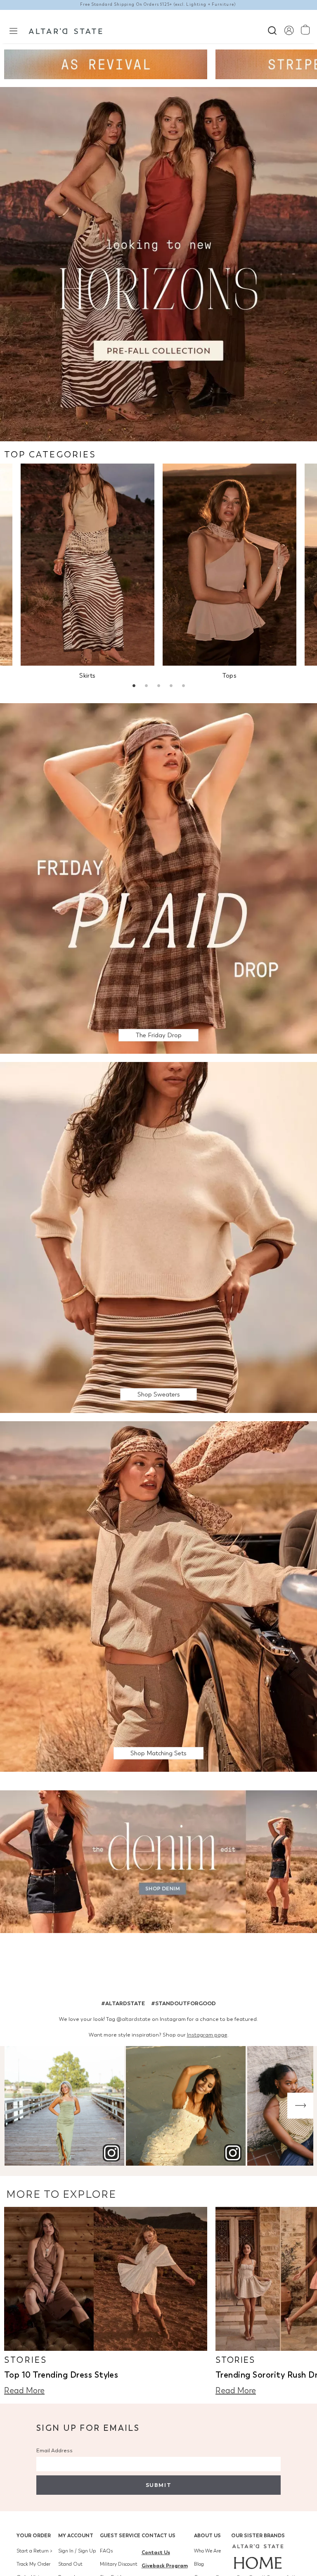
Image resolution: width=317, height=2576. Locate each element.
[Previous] (17, 2106)
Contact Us (158, 2535)
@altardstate (134, 2019)
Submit (158, 2485)
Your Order (34, 2535)
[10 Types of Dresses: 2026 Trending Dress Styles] (106, 2279)
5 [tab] (183, 687)
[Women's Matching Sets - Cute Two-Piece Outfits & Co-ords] (158, 1596)
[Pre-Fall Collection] (158, 263)
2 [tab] (146, 687)
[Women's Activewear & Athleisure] (106, 64)
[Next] (300, 2106)
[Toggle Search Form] (272, 29)
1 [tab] (134, 687)
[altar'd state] (65, 30)
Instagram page (207, 2035)
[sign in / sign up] (289, 30)
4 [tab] (171, 687)
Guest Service (120, 2535)
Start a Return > (34, 2551)
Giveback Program (165, 2565)
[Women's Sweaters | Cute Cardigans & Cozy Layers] (158, 1237)
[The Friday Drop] (158, 878)
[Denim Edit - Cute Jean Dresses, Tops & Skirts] (158, 1863)
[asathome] (258, 2557)
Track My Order (33, 2564)
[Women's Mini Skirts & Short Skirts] (88, 565)
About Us (207, 2535)
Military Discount (119, 2564)
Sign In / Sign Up (77, 2551)
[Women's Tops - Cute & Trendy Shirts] (229, 565)
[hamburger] (13, 30)
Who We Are (207, 2551)
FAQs (106, 2551)
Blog (199, 2564)
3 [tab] (158, 687)
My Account (76, 2535)
